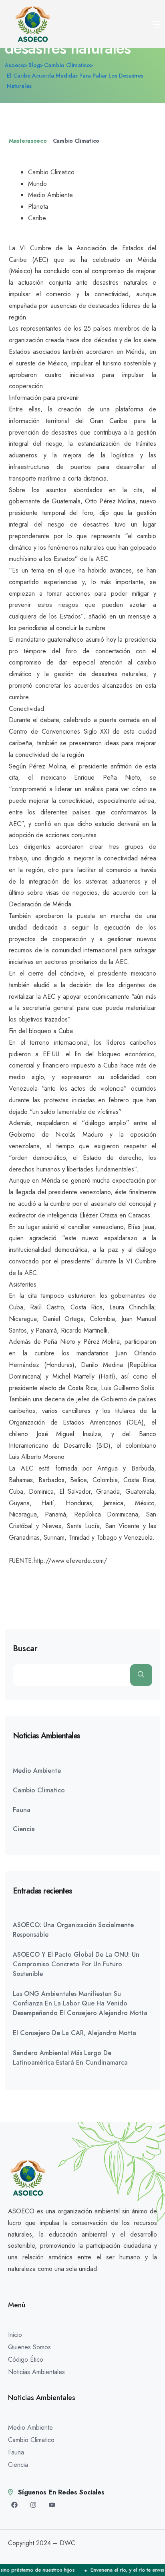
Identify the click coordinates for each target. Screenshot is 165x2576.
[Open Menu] (157, 24)
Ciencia (24, 1829)
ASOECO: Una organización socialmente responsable (73, 1930)
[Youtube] (52, 2505)
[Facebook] (14, 2505)
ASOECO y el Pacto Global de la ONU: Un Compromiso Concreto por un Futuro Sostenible (76, 1964)
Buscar (25, 1649)
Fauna (22, 1810)
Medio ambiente (37, 1771)
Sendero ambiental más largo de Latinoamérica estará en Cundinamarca (70, 2058)
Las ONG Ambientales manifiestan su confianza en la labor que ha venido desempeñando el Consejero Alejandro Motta (80, 2003)
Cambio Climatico (76, 141)
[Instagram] (33, 2505)
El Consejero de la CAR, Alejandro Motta (74, 2033)
